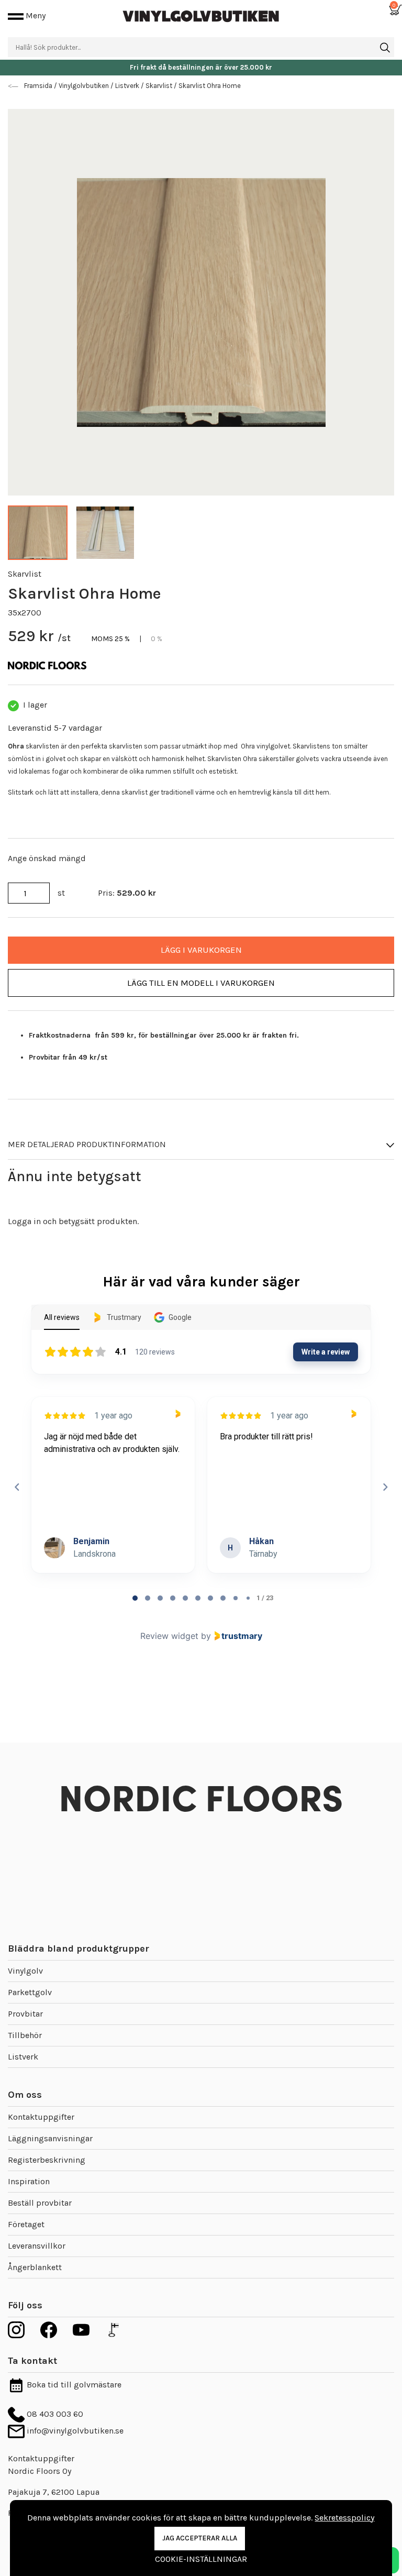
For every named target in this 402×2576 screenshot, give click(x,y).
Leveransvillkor (37, 2246)
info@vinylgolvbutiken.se (74, 2431)
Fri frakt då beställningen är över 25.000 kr (201, 67)
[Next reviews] (385, 1487)
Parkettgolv (30, 1992)
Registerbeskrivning (47, 2160)
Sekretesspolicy (344, 2518)
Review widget (169, 1636)
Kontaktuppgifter (41, 2117)
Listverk (23, 2057)
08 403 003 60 (54, 2414)
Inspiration (29, 2181)
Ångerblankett (35, 2267)
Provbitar (25, 2014)
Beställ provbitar (40, 2203)
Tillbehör (25, 2035)
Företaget (26, 2224)
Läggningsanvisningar (50, 2138)
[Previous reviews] (17, 1487)
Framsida (39, 86)
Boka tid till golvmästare (73, 2385)
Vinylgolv (25, 1971)
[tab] (135, 1598)
